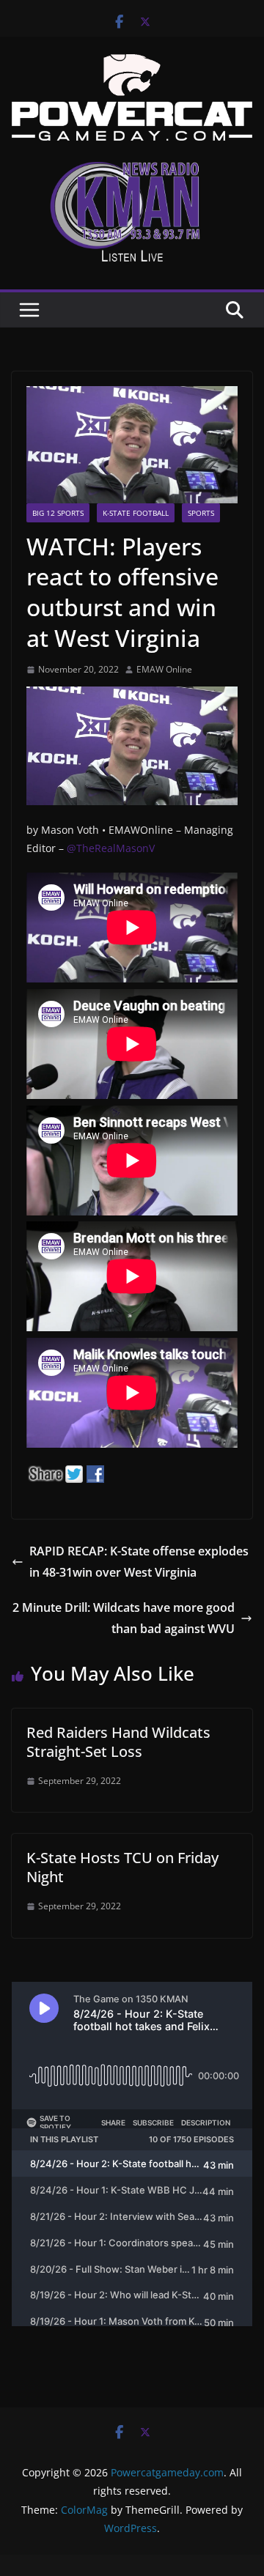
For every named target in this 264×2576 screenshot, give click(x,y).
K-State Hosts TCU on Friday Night (122, 1867)
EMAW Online (164, 669)
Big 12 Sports (58, 513)
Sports (201, 513)
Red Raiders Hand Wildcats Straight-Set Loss (118, 1742)
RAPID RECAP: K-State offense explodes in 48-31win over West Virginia (139, 1562)
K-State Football (136, 513)
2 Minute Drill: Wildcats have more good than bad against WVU (124, 1618)
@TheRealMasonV (111, 848)
